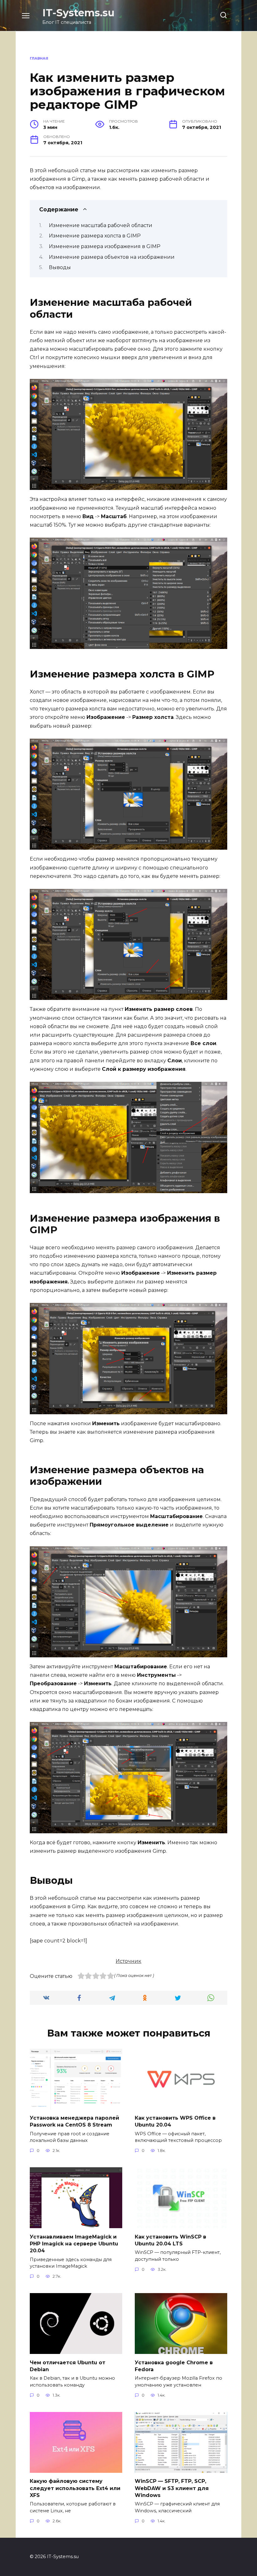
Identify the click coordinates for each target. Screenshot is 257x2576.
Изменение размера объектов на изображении (112, 257)
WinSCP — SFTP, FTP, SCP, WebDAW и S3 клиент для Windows (172, 2488)
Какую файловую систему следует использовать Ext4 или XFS (75, 2488)
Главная (39, 58)
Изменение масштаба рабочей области (101, 225)
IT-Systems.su (78, 13)
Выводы (60, 267)
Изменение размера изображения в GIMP (105, 246)
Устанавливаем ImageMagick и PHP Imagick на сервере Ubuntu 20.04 (74, 2244)
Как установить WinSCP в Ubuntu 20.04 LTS (170, 2240)
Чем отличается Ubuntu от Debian (68, 2366)
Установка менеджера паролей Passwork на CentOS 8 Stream (74, 2121)
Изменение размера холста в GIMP (95, 236)
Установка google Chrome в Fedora (174, 2366)
